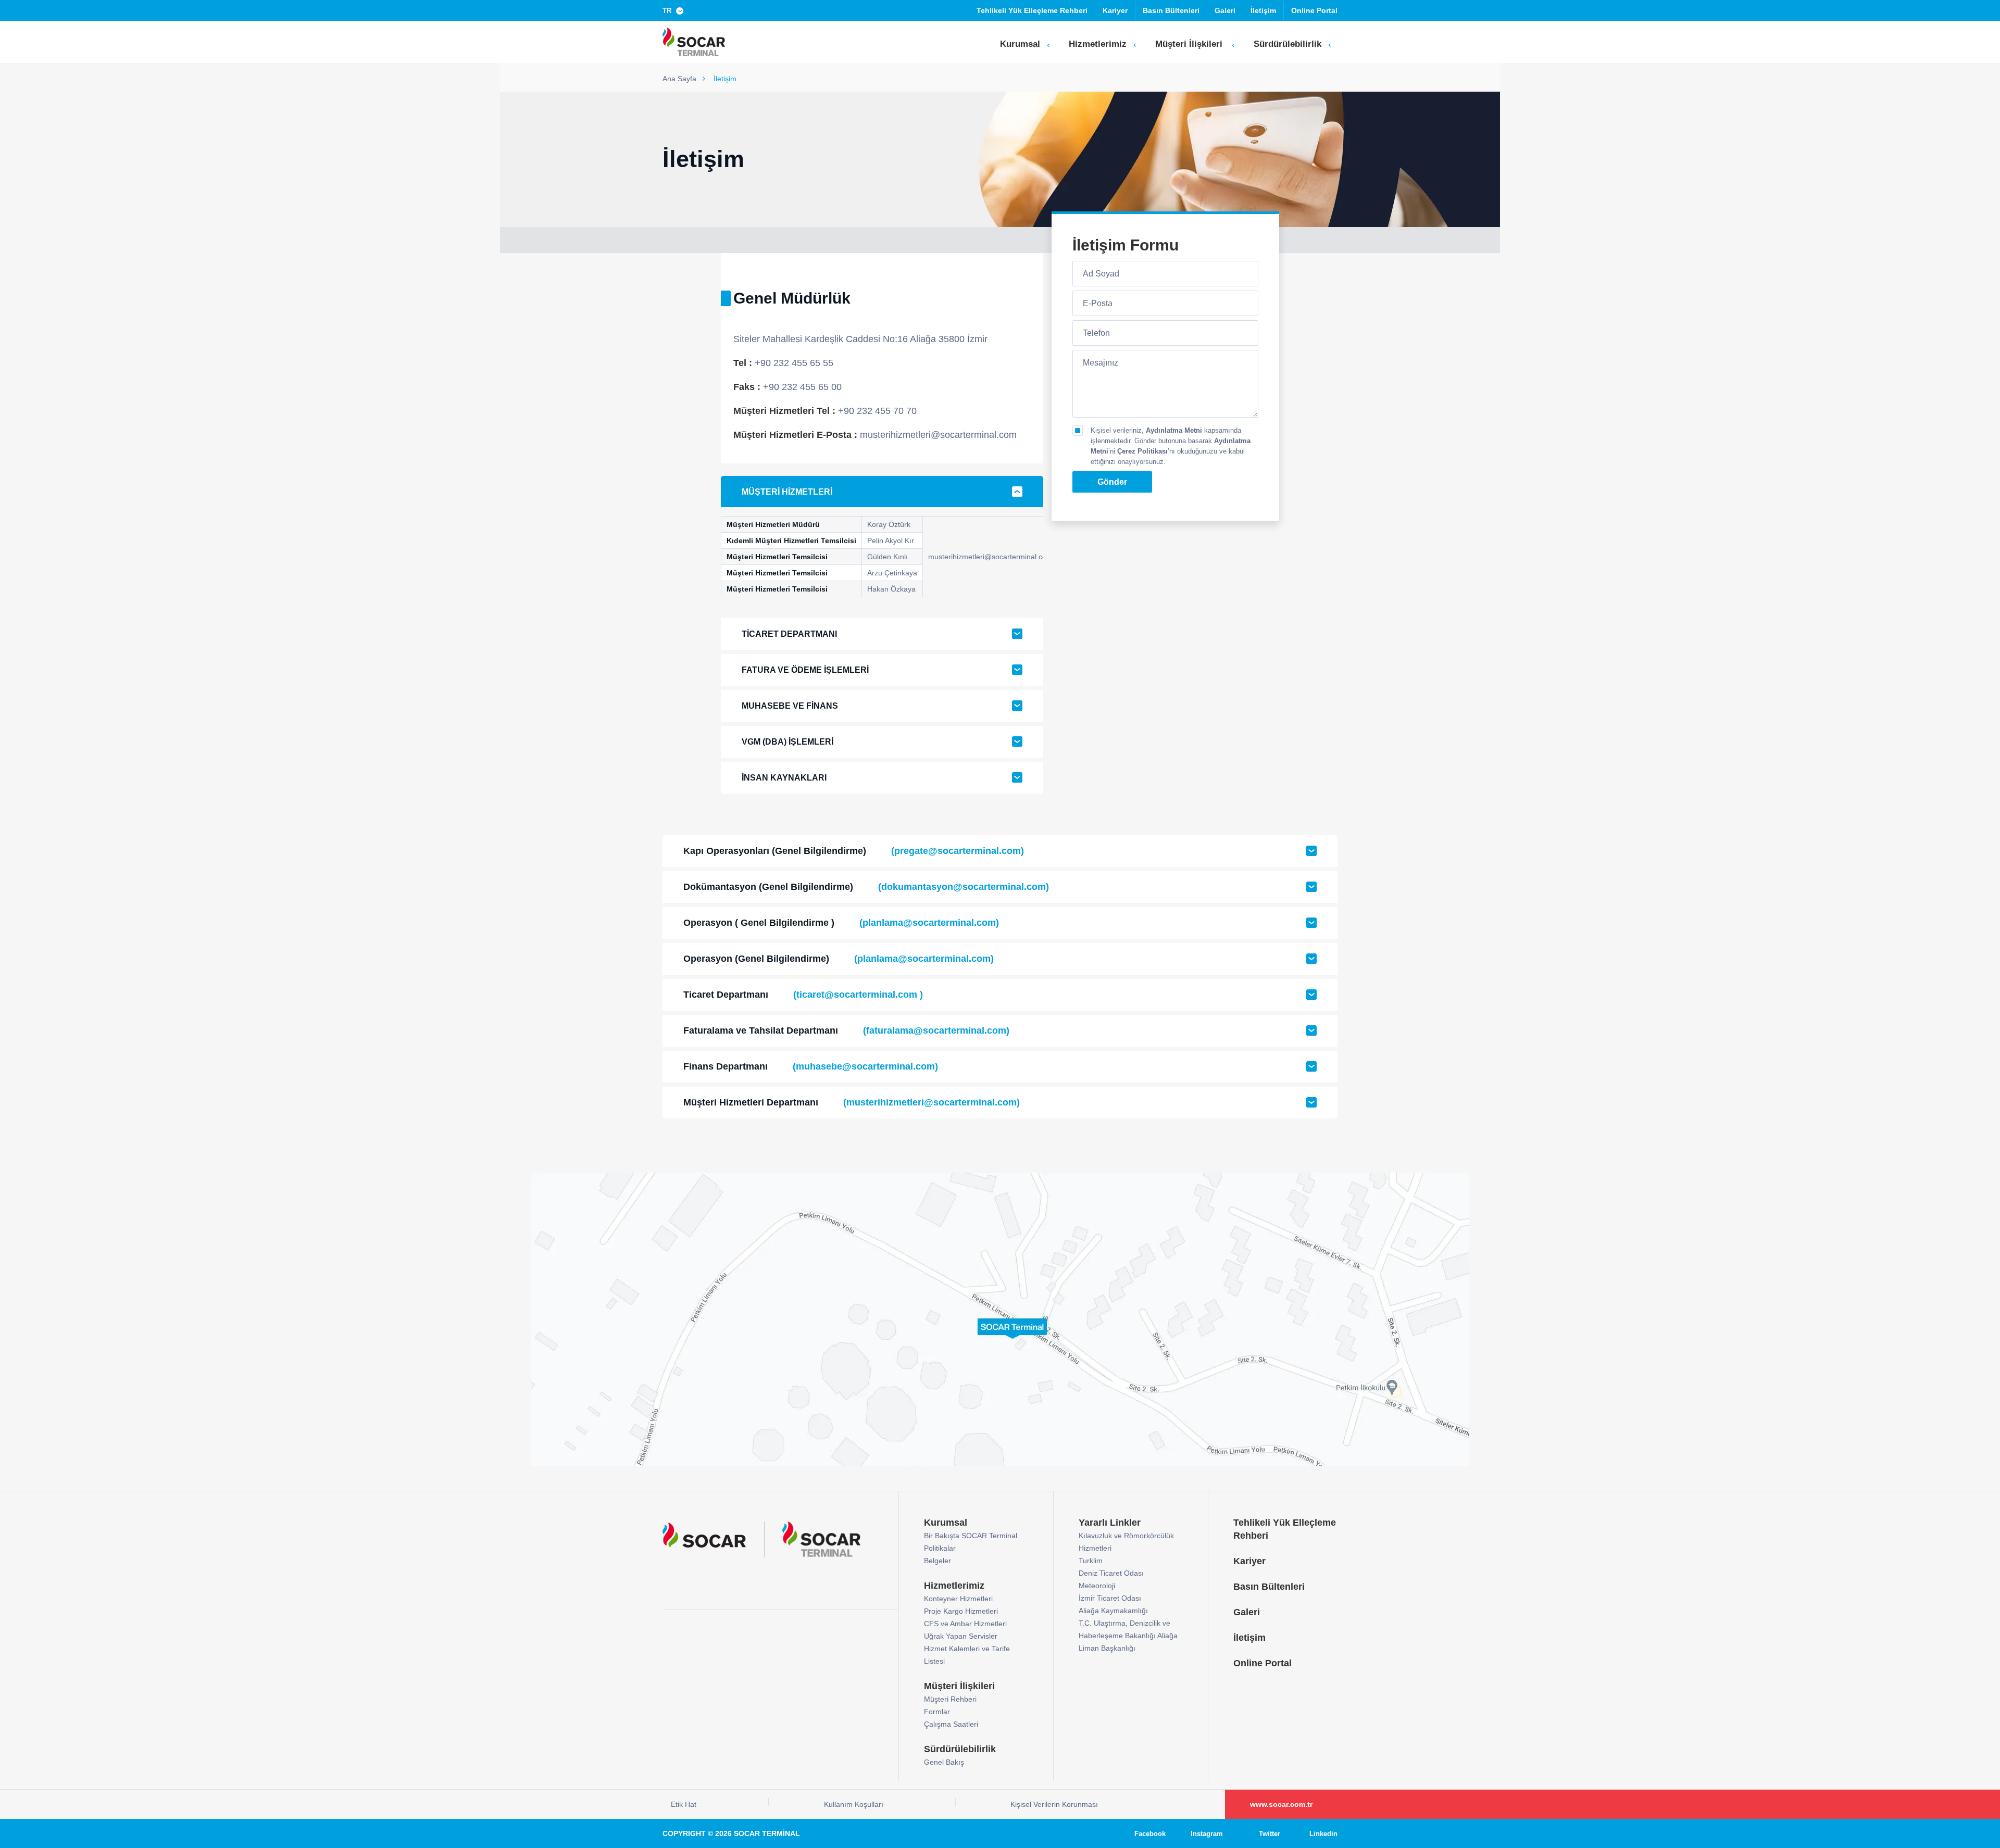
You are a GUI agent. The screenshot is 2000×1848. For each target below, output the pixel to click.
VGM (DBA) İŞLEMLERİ (787, 742)
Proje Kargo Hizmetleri (961, 1611)
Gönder (1112, 482)
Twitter (1270, 1834)
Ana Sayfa (680, 79)
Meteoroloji (1097, 1586)
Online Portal (1314, 10)
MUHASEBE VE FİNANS (790, 706)
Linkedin (1323, 1834)
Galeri (1225, 10)
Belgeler (938, 1561)
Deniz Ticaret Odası (1111, 1573)
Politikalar (940, 1548)
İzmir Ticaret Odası (1110, 1598)
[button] (675, 10)
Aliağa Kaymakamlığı (1113, 1611)
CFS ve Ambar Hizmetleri (965, 1624)
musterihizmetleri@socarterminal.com (990, 557)
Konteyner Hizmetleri (958, 1599)
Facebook (1150, 1834)
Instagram (1207, 1834)
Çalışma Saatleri (951, 1724)
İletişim (1263, 10)
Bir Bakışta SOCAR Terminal (971, 1536)
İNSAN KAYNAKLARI (784, 778)
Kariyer (1115, 10)
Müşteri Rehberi (950, 1699)
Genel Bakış (944, 1762)
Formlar (937, 1712)
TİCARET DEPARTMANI (789, 634)
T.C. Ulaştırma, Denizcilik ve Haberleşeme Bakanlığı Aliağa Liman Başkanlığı (1128, 1636)
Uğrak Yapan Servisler (961, 1636)
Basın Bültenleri (1171, 10)
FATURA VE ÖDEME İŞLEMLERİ (805, 670)
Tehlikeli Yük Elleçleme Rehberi (1032, 10)
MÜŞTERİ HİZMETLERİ (787, 492)
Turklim (1091, 1561)
